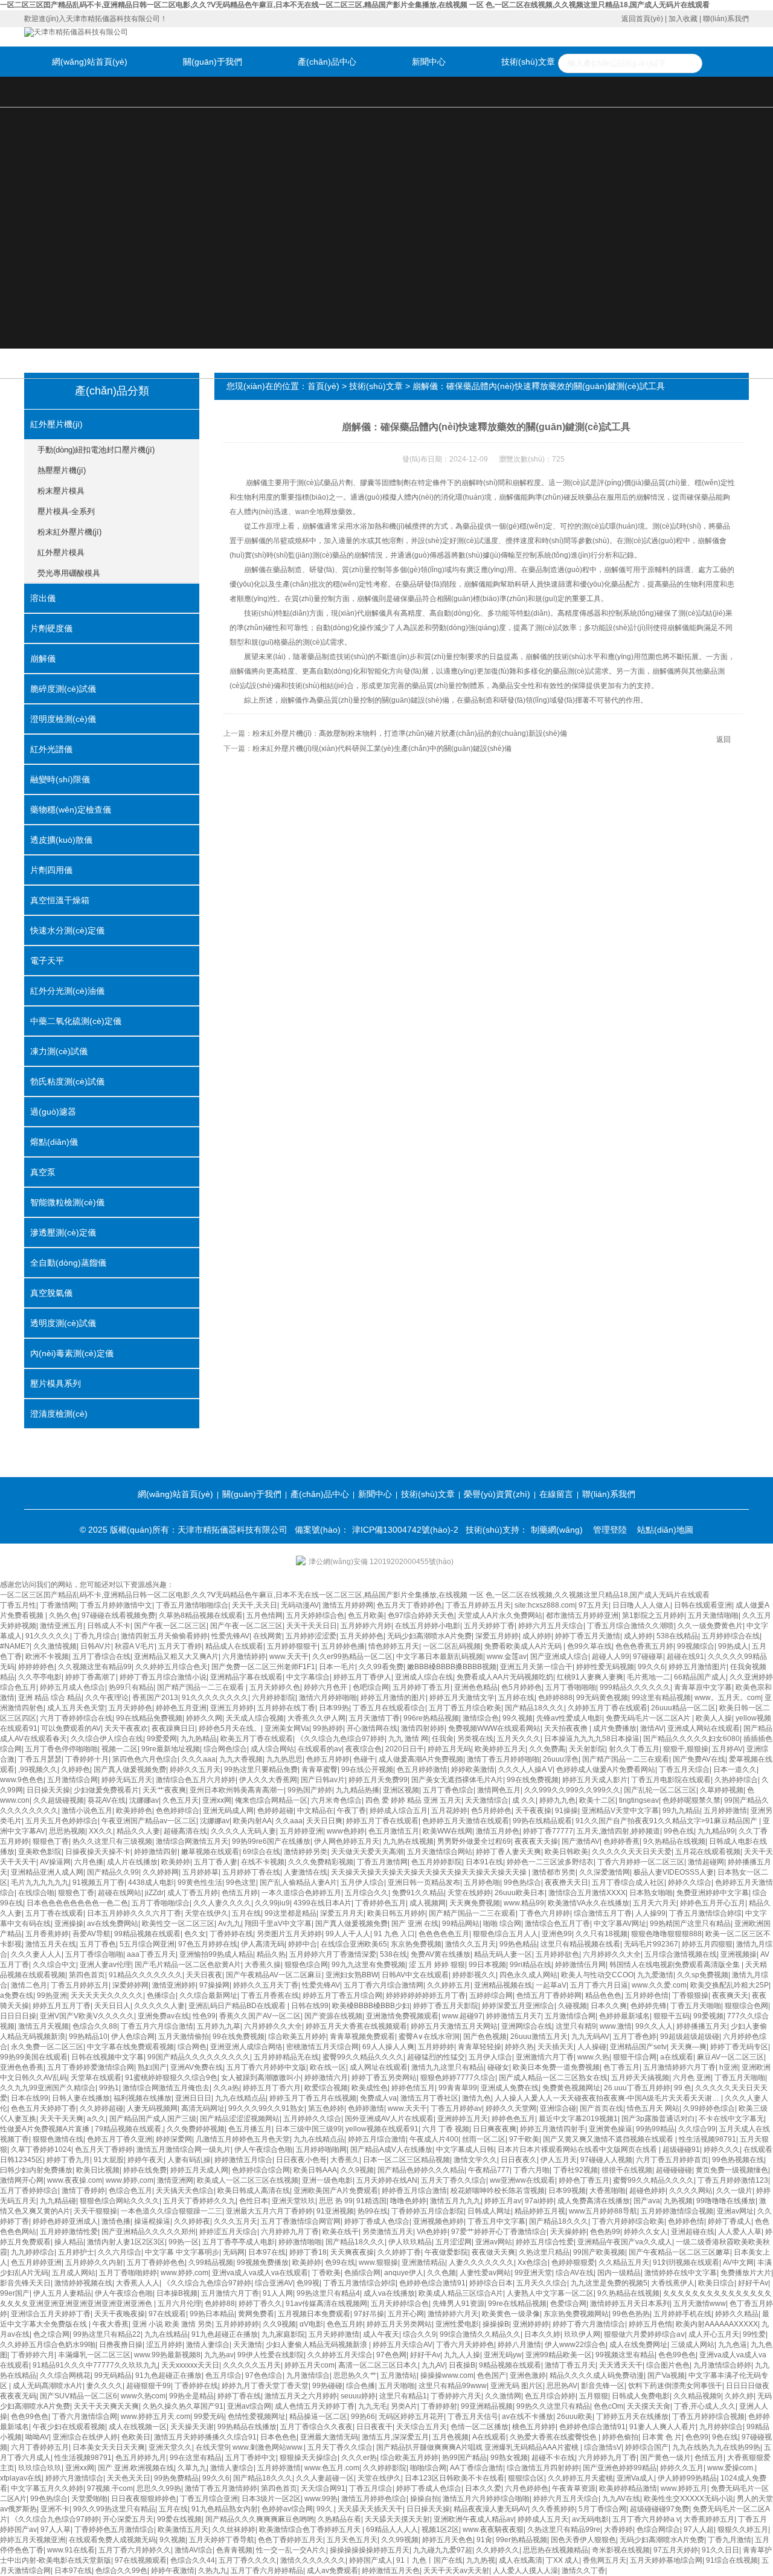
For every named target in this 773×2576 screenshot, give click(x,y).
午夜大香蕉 (111, 2324)
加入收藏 (683, 19)
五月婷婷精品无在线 (286, 2057)
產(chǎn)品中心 (327, 62)
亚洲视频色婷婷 (438, 2221)
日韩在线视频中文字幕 (107, 2057)
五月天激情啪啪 (713, 1615)
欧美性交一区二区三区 (178, 1924)
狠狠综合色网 (746, 2006)
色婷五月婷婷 (328, 1759)
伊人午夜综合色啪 (263, 2149)
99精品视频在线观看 (147, 1934)
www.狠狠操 (378, 2262)
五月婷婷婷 (436, 2047)
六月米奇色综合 (336, 1800)
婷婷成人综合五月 (399, 1811)
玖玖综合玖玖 (40, 2468)
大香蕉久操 (263, 1965)
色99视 (308, 2283)
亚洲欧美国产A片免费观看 (336, 2191)
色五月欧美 (366, 1615)
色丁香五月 (621, 2067)
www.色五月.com (332, 2468)
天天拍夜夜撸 (567, 1728)
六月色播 (89, 1862)
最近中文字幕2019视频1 (578, 2119)
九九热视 (481, 2560)
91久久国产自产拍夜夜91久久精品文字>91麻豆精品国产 (667, 1821)
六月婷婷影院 (274, 1698)
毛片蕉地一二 (649, 1677)
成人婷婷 (537, 1636)
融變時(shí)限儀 (60, 779)
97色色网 (391, 2355)
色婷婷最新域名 (624, 2016)
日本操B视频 (177, 2293)
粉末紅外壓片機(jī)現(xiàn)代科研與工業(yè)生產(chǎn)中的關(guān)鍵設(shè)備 (382, 749)
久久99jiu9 (272, 1903)
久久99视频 (400, 2540)
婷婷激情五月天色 (391, 2571)
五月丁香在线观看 (54, 1913)
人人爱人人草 (740, 2232)
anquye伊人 (404, 2273)
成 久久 (524, 1800)
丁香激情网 (58, 1605)
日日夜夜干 (374, 2427)
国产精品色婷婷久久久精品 (421, 2170)
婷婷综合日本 (491, 2283)
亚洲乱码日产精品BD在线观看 (238, 2006)
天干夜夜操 (533, 1811)
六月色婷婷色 (527, 2488)
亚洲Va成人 (635, 2478)
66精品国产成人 (700, 1677)
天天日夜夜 (204, 1975)
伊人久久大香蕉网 (268, 1780)
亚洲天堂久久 (170, 2447)
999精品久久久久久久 (635, 1687)
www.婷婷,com (130, 2180)
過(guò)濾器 (53, 1112)
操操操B (496, 2324)
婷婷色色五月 (513, 2119)
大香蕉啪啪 (608, 2191)
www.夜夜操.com (75, 2180)
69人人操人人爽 (388, 2047)
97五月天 (594, 1605)
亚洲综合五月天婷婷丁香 (51, 2314)
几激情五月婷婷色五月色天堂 (243, 2139)
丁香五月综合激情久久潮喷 (630, 1626)
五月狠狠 (594, 2396)
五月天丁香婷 (180, 1646)
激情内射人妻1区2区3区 (126, 2242)
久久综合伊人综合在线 (107, 1739)
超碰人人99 (611, 1657)
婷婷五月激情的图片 (393, 1698)
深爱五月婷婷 (497, 1636)
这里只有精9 (576, 2026)
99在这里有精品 (196, 2458)
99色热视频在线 (738, 2160)
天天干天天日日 (312, 1626)
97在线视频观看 (141, 2560)
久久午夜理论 (107, 1698)
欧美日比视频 (98, 2170)
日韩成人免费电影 (641, 2396)
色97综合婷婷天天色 (421, 1615)
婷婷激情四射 (156, 1852)
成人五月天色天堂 (76, 1708)
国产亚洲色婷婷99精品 (620, 2468)
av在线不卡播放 (528, 2417)
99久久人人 (654, 2026)
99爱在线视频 (179, 2519)
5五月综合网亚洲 (147, 1944)
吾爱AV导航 (91, 1934)
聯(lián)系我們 (726, 19)
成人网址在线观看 (379, 2067)
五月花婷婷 (449, 1811)
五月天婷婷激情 (334, 2334)
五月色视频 (451, 2437)
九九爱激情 (655, 1975)
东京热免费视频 (416, 1944)
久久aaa (289, 1821)
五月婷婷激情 (725, 1811)
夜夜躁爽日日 (173, 1728)
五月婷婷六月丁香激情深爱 (333, 1954)
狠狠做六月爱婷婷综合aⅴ (644, 2334)
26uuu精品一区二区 (683, 1708)
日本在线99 (30, 2098)
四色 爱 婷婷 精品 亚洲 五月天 (413, 1800)
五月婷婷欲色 (557, 1954)
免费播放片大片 (746, 2273)
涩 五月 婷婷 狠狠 (437, 1965)
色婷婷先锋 (649, 2006)
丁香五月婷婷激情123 (733, 2180)
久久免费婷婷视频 (196, 2129)
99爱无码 (209, 2417)
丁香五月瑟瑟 (40, 1759)
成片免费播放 (615, 1728)
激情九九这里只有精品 (447, 2067)
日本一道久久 (735, 1769)
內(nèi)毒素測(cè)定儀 (72, 1353)
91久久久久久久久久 (215, 1698)
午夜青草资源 (574, 2488)
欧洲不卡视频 (47, 1657)
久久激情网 (503, 2396)
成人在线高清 (521, 2560)
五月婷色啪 (482, 1882)
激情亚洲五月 (62, 1626)
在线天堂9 (212, 2447)
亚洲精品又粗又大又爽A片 (176, 1657)
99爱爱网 (162, 1739)
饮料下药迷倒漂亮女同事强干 (675, 2386)
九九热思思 (284, 1759)
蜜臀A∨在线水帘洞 (429, 2037)
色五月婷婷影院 (437, 1862)
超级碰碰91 (681, 2149)
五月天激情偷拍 (184, 2037)
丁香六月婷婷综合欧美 (628, 2221)
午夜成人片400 (434, 2139)
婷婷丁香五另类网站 (384, 2078)
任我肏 (443, 1739)
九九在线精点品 (240, 2098)
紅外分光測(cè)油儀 (67, 991)
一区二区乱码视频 (452, 1646)
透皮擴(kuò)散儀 (61, 840)
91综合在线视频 (732, 2560)
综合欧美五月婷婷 (297, 2037)
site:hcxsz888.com (545, 1605)
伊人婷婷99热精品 (687, 2478)
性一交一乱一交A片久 (291, 2550)
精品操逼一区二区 (318, 2417)
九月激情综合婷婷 (722, 2365)
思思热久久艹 (355, 2375)
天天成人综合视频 (255, 1718)
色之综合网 (51, 2334)
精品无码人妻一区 (503, 1954)
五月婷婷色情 (647, 1995)
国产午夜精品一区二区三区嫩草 (679, 2252)
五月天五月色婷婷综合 (62, 1821)
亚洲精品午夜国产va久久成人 (625, 2242)
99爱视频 (708, 2016)
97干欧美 (524, 2139)
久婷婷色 (75, 1769)
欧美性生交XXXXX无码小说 (688, 2499)
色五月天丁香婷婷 (104, 2149)
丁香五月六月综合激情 (157, 2026)
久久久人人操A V (525, 1769)
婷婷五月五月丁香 (62, 2006)
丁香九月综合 (95, 1636)
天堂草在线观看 (96, 2078)
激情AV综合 (194, 2550)
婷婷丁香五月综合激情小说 (163, 1677)
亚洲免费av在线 (163, 2016)
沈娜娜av (144, 1800)
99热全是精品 (191, 2396)
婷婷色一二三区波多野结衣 (550, 1862)
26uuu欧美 (575, 2417)
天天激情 (248, 2345)
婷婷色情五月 (413, 2088)
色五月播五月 (250, 2129)
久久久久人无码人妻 (243, 1831)
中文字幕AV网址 (620, 1924)
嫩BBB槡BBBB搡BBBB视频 (452, 1667)
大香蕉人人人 (138, 2283)
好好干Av (753, 2283)
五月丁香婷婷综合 (29, 2191)
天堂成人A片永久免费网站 (500, 1615)
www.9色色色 (22, 1780)
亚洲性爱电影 (457, 2324)
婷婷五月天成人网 (199, 2170)
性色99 (204, 2016)
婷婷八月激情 (519, 2345)
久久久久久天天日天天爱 (632, 1852)
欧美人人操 (714, 1718)
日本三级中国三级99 (309, 2129)
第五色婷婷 (326, 2108)
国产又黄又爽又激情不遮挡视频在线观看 (609, 2139)
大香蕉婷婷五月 (709, 2519)
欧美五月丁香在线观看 (257, 1739)
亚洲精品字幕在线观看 (246, 1677)
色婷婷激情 (366, 2108)
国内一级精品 (619, 2273)
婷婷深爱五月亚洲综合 (518, 2006)
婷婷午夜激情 (173, 2571)
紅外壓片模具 (61, 552)
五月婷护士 (76, 2252)
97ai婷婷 (539, 2201)
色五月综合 (223, 2375)
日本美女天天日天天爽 (109, 2447)
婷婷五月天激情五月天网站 (454, 2026)
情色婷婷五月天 (394, 1646)
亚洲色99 (557, 1934)
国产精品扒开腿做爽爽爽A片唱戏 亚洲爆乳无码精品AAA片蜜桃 (478, 2447)
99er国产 (15, 2293)
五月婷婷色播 (343, 1646)
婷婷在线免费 (145, 2170)
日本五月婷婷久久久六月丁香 (134, 1913)
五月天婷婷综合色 (315, 1615)
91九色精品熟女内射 (225, 2509)
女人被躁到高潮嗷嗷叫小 (261, 2078)
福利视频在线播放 (143, 2098)
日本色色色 (278, 2437)
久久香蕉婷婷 (553, 2509)
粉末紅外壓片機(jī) (69, 532)
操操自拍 (425, 2499)
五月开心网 (406, 2314)
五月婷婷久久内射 (94, 2262)
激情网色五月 (499, 1790)
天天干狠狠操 (95, 2211)
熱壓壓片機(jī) (62, 470)
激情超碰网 (706, 1862)
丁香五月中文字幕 (496, 2221)
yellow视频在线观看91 (382, 2129)
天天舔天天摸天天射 (397, 2519)
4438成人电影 (151, 1882)
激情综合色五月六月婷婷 (196, 1780)
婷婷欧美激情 (473, 1769)
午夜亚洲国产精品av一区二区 (149, 1821)
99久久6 (651, 1667)
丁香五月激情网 (382, 1862)
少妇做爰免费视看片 (106, 1790)
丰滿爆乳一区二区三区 (94, 2355)
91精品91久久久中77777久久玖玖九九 (95, 2365)
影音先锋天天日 (25, 2283)
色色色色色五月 (444, 1934)
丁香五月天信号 (473, 2417)
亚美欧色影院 (40, 1852)
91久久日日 (720, 2550)
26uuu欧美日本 (520, 1893)
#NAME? (15, 1646)
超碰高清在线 (185, 1831)
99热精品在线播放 (247, 2427)
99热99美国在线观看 (34, 2057)
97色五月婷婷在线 (208, 1944)
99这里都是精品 (290, 1913)
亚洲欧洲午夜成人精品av (474, 2519)
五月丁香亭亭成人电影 (239, 2242)
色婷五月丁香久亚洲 (120, 2139)
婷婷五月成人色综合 (72, 1687)
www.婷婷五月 (684, 2488)
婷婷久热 (519, 2047)
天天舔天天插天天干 (370, 2509)
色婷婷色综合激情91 (432, 2283)
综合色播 (361, 2386)
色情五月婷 (240, 1893)
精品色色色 (603, 1995)
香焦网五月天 (605, 2560)
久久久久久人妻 (159, 2006)
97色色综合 (264, 2375)
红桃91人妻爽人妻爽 (590, 1677)
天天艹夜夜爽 (164, 1790)
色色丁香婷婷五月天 (290, 2540)
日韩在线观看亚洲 (703, 1605)
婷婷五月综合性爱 (545, 2242)
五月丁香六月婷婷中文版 (266, 2067)
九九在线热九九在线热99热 (716, 2447)
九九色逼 (733, 2345)
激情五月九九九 (455, 2201)
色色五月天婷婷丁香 (43, 2108)
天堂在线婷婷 (469, 1893)
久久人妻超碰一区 (325, 2478)
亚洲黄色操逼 (611, 2129)
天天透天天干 (621, 2365)
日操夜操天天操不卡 (98, 1852)
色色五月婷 (345, 2324)
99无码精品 (113, 2375)
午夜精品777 (489, 2170)
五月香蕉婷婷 (47, 1934)
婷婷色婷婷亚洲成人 (65, 2221)
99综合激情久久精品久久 (480, 2334)
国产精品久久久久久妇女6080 (691, 1739)
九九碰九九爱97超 (443, 2550)
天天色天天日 (129, 2478)
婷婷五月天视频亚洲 (33, 2540)
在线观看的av (320, 1749)
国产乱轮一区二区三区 (660, 1790)
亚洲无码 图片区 (517, 2386)
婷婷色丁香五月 (584, 2180)
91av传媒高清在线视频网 (326, 2304)
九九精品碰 (58, 2201)
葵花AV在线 (107, 1800)
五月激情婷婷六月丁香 (679, 2067)
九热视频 (678, 2201)
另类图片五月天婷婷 (289, 1934)
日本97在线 (267, 2252)
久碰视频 (573, 2006)
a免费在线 (17, 1995)
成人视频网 (428, 1903)
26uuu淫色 (561, 1759)
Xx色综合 (533, 2262)
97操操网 (214, 1985)
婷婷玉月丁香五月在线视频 (313, 2098)
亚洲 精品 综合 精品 (50, 1698)
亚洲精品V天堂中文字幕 (620, 1811)
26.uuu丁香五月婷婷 (637, 2088)
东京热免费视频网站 (576, 2314)
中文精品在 (315, 1811)
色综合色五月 (130, 2191)
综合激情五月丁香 (603, 1913)
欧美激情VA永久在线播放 (589, 1903)
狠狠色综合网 (306, 1965)
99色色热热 (631, 2314)
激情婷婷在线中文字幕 (681, 2273)
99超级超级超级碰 (690, 2037)
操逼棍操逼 (152, 2221)
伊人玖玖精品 (410, 2242)
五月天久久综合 (542, 2283)
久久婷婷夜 (192, 2221)
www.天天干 (289, 1657)
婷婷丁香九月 (68, 2160)
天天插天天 (556, 2047)
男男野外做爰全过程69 (474, 1841)
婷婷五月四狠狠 (707, 1944)
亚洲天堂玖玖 (293, 2201)
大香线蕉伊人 (673, 2283)
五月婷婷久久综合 (312, 2119)
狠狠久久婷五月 (743, 2529)
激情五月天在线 (51, 1944)
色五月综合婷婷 (550, 2396)
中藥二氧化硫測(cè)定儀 (76, 1021)
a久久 (96, 2119)
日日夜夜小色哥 (301, 2160)
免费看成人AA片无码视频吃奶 (505, 1677)
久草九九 (192, 2468)
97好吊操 (369, 2314)
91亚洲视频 (335, 2211)
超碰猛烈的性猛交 (436, 2057)
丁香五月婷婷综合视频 (708, 2417)
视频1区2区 (440, 2529)
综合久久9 (419, 2334)
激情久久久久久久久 (313, 2560)
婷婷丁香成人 (730, 2221)
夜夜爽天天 (730, 1995)
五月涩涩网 (454, 2242)
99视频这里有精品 (625, 2355)
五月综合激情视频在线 (681, 1954)
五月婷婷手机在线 (682, 2314)
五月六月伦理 (179, 2304)
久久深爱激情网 (605, 1872)
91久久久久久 (48, 1636)
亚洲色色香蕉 (22, 2067)
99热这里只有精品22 (107, 2334)
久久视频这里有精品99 (95, 1667)
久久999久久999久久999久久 (572, 1790)
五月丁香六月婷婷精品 (267, 2571)
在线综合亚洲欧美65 (354, 1944)
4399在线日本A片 (322, 1903)
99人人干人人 (348, 1934)
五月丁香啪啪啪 (571, 1687)
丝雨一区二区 (484, 2139)
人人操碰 (592, 2047)
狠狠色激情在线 (58, 2139)
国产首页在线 (601, 2108)
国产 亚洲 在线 (415, 1924)
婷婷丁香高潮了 (91, 1677)
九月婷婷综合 (721, 2427)
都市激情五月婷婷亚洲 (582, 1615)
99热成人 (733, 1646)
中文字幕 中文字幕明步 (182, 2252)
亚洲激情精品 (423, 2262)
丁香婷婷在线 (231, 1934)
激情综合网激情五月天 (192, 1841)
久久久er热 (359, 2458)
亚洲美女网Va (287, 1728)
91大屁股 (109, 2160)
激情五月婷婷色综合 (374, 2499)
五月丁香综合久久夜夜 (316, 2427)
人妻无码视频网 (152, 2108)
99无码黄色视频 (602, 1698)
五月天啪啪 (397, 2386)
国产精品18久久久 (534, 1708)
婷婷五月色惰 (650, 2324)
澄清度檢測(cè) (59, 1414)
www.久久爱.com (659, 1985)
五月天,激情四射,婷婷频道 (618, 1831)
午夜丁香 (351, 1811)
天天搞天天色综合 (185, 2191)
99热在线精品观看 (542, 1821)
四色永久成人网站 (528, 1975)
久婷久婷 (739, 2396)
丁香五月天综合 (684, 1769)
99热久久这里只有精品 (553, 2406)
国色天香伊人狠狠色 (583, 2540)
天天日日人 (112, 2006)
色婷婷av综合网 (287, 2509)
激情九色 (476, 2098)
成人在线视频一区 (138, 2427)
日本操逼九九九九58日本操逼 (592, 1739)
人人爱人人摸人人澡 (525, 2571)
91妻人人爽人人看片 (662, 2427)
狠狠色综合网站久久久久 (120, 2201)
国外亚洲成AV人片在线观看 (389, 2119)
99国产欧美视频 (599, 2252)
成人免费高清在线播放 (594, 2201)
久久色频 (441, 2273)
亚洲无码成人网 (228, 1811)
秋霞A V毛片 (135, 1646)
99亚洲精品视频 (487, 2406)
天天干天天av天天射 (456, 2571)
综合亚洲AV (274, 2283)
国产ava (647, 2201)
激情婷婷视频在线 (83, 2283)
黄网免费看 (256, 2314)
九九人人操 (462, 2355)
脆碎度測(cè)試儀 (63, 689)
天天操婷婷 (568, 2232)
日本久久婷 (542, 2334)
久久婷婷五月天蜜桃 (580, 2478)
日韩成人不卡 (109, 1626)
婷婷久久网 (204, 1718)
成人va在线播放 (389, 2293)
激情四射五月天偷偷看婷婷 (164, 1636)
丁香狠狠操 (690, 1995)
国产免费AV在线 (699, 1759)
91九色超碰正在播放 (225, 2334)
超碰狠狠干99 (149, 2386)
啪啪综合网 (428, 2468)
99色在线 (679, 1831)
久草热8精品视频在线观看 (201, 1615)
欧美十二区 (597, 1800)
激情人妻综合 (208, 2345)
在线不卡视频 (263, 1862)
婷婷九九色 (557, 1800)
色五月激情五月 (394, 1831)
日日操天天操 (48, 1790)
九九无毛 (373, 2406)
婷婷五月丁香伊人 (362, 1677)
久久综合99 (697, 2129)
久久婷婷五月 (449, 1985)
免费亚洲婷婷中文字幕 (713, 1893)
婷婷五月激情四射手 (553, 2129)
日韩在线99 (310, 2006)
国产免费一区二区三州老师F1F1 (263, 1667)
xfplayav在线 (21, 2478)
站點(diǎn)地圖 (665, 1530)
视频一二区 (120, 1749)
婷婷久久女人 (646, 2232)
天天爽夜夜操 (352, 2252)
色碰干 (364, 1759)
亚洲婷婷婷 (531, 2324)
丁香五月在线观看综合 (389, 1708)
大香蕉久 (345, 2160)
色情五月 (709, 2458)
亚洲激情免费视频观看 (402, 2016)
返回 (723, 739)
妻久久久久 (104, 2386)
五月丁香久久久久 (248, 2560)
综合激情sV (603, 2447)
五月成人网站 (74, 2273)
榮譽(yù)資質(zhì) (644, 62)
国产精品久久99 (113, 1872)
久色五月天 (181, 1800)
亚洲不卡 (55, 2509)
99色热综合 (522, 1882)
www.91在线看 (71, 2550)
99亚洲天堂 (533, 2273)
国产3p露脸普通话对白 (658, 2119)
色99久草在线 (589, 1646)
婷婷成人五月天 (543, 2519)
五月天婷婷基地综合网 (666, 2560)
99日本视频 (487, 1965)
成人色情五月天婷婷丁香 (315, 2406)
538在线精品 (677, 1636)
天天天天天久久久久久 (107, 1995)
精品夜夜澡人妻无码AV (491, 2509)
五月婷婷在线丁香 (286, 1708)
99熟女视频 (509, 2458)
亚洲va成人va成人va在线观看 (260, 2273)
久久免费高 (547, 1749)
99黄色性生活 (200, 1882)
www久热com (143, 2396)
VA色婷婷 (432, 2232)
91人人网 (278, 2293)
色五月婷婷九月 (141, 2458)
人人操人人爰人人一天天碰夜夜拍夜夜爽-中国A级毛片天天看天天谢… (608, 2098)
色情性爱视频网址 (257, 2417)
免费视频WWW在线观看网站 (494, 1728)
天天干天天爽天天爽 (106, 2406)
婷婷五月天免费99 (378, 1780)
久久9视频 (357, 2170)
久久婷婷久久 (498, 2550)
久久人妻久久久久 (222, 1903)
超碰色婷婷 (647, 2191)
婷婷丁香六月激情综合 (589, 2324)
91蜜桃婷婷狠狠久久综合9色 (171, 2078)
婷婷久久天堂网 (511, 2108)
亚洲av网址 (735, 2211)
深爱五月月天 (342, 1913)
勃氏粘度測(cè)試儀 (67, 1081)
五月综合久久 (367, 1893)
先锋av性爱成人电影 (569, 1718)
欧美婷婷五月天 (500, 1749)
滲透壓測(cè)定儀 (63, 1232)
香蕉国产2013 (155, 1698)
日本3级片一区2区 (271, 2499)
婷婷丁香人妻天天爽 (508, 1852)
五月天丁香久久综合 (454, 2180)
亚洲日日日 (193, 2098)
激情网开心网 (22, 2180)
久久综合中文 (54, 1965)
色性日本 (254, 2201)
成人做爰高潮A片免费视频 (421, 1759)
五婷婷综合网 (491, 1995)
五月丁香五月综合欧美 (465, 1708)
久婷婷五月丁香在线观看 (608, 1708)
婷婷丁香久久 (260, 2304)
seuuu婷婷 (358, 2396)
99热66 (363, 2417)
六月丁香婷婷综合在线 (76, 1718)
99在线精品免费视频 (149, 1718)
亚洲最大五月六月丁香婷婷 (269, 2211)
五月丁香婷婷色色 (156, 2262)
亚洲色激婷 (528, 2375)
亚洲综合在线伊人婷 (85, 2437)
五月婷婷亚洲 (301, 1831)
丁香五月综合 (371, 2488)
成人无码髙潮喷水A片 (48, 2386)
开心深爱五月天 (128, 2519)
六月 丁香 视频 (446, 2129)
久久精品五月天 (624, 2262)
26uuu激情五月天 (539, 2037)
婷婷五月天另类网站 (399, 2324)
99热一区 (184, 2242)
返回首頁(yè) (642, 19)
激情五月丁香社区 (429, 2098)
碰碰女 (498, 2067)
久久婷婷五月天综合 (340, 2355)
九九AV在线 (621, 2499)
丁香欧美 (326, 2273)
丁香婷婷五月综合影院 (428, 2211)
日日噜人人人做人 (641, 1605)
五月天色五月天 (352, 2540)
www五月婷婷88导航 (603, 2211)
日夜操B (462, 2365)
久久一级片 (734, 2191)
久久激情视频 (55, 1646)
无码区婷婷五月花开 (411, 2417)
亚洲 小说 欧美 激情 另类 (172, 2324)
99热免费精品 (176, 2478)
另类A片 (404, 2406)
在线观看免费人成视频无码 (112, 2540)
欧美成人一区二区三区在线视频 (248, 2180)
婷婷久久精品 (737, 2314)
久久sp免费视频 (703, 1975)
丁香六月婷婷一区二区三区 (641, 1862)
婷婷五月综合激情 (377, 2139)
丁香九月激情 (730, 2540)
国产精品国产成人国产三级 (153, 2119)
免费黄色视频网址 (571, 2088)
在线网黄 (268, 1636)
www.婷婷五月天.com (156, 2417)
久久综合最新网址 (208, 1995)
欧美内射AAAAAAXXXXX (717, 2324)
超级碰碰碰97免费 (659, 2509)
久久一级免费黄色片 (710, 1626)
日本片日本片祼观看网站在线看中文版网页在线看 (578, 2149)
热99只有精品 (131, 1687)
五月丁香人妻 (216, 1862)
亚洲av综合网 (249, 2406)
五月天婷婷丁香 (489, 1626)
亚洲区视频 (401, 1790)
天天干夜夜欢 (126, 1728)
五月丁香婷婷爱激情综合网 (91, 2067)
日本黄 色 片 (662, 2437)
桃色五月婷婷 (534, 2427)
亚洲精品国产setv (638, 2047)
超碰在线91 (685, 1657)
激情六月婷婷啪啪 (328, 1698)
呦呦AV (37, 2437)
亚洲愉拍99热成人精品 (216, 1954)
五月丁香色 (98, 1944)
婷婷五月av (503, 2201)
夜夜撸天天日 (566, 1882)
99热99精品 (655, 2129)
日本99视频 (567, 2191)
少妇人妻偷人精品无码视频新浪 (317, 2345)
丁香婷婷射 (439, 2406)
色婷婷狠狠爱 (573, 2262)
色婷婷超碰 (275, 1811)
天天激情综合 (487, 1800)
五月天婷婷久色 (275, 1687)
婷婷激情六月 (326, 2078)
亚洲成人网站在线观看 (704, 1728)
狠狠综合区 (526, 2478)
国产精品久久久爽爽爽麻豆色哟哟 (260, 2519)
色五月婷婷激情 (422, 1769)
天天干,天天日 (255, 1605)
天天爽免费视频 (475, 1903)
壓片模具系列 (56, 1383)
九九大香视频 (241, 1759)
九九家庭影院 (283, 2334)
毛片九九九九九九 (40, 1882)
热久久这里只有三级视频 (112, 1841)
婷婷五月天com (310, 2365)
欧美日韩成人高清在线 (254, 2191)
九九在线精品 (166, 2334)
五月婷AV (727, 1749)
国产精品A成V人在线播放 (391, 2149)
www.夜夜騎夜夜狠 (493, 2529)
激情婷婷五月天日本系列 (630, 2304)
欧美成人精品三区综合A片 (461, 2293)
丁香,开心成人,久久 (705, 2406)
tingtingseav (639, 1800)
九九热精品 (199, 1739)
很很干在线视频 (627, 2170)
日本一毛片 (337, 1667)
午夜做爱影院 (446, 2252)
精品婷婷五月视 (540, 2211)
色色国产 (492, 2375)
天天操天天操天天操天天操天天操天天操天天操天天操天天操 (430, 1872)
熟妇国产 (152, 2067)
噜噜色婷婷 (408, 2201)
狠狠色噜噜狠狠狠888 (666, 1934)
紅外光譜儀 (51, 749)
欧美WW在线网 (447, 1831)
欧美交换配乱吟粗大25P (730, 1985)
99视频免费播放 (263, 2262)
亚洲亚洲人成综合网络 (246, 2047)
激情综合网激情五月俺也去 (166, 2088)
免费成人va (378, 2098)
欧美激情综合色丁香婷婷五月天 (311, 2529)
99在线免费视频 (533, 1780)
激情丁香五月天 (570, 2365)
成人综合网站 (272, 1749)
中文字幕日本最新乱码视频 (440, 1657)
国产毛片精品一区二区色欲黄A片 (188, 1965)
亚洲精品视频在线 (503, 1985)
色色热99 (605, 2232)
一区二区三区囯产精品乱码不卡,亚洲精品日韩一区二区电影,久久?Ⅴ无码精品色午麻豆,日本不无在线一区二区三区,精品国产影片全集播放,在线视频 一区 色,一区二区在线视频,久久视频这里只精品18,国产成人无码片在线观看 (355, 5)
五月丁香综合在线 (101, 1657)
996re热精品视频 (431, 1718)
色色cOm (608, 2406)
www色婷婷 (346, 1831)
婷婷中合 (303, 1944)
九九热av (219, 2355)
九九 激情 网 (408, 1739)
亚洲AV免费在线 (197, 2067)
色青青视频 (234, 2550)
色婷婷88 (220, 2304)
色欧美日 (136, 2437)
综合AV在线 (575, 2273)
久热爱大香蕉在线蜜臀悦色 (554, 2437)
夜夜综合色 (364, 1749)
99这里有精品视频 (661, 1698)
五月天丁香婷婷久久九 (199, 2201)
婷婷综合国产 (647, 2447)
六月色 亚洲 (692, 2078)
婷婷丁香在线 (239, 2396)
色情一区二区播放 (480, 2427)
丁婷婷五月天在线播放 (632, 2417)
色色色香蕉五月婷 (644, 1646)
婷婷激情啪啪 (300, 2242)
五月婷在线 (516, 1698)
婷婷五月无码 (449, 1749)
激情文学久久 (475, 2160)
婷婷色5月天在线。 (230, 1728)
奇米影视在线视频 (621, 2550)
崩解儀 (43, 658)
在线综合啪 (36, 1893)
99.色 (683, 2088)
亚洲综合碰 (558, 2108)
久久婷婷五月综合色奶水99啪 (48, 2345)
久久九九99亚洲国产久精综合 (48, 2088)
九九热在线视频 (408, 1841)
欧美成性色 (370, 2088)
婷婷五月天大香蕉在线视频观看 (356, 2026)
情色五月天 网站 (653, 2108)
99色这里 (241, 1882)
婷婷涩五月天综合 (228, 2232)
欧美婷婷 (176, 1862)
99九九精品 (681, 1811)
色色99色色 (677, 2355)
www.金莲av (507, 1657)
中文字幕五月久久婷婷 (47, 2488)
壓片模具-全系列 (66, 511)
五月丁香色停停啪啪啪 (62, 1749)
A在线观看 (489, 2437)
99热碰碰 (327, 2386)
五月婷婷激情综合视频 (677, 2211)
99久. (325, 2509)
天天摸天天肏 (649, 2406)
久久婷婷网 (161, 1872)
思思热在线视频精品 (556, 2550)
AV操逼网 (55, 1862)
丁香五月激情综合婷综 (705, 1913)
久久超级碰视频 (59, 1800)
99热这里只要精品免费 (261, 1769)
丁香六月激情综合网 (85, 2417)
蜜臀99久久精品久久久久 (363, 2057)
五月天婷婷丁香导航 (222, 2540)
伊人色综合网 (133, 2037)
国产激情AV (581, 1841)
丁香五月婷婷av (456, 2108)
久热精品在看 (339, 2519)
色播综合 (161, 1995)
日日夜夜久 (519, 2160)
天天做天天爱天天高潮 (367, 1852)
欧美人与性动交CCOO (597, 1975)
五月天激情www (700, 2304)
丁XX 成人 (563, 2560)
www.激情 (616, 2026)
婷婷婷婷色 (36, 1667)
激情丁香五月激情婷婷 (221, 2488)
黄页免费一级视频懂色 (732, 2170)
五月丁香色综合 (448, 1790)
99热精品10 (88, 2037)
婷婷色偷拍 (620, 2437)
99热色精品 (518, 1944)
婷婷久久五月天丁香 (266, 1985)
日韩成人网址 (489, 2211)
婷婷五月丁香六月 (272, 2088)
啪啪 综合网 (502, 1924)
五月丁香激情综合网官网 (301, 2221)
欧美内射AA (252, 1821)
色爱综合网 (568, 2304)
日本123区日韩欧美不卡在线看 (454, 2478)
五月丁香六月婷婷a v (646, 2519)
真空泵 (43, 1172)
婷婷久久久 (722, 2149)
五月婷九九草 (219, 2026)
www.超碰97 (462, 2016)
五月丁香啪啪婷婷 (128, 2273)
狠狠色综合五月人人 (505, 1934)
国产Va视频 (666, 2375)
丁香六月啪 (531, 2170)
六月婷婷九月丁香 (290, 2232)
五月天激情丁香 (374, 1718)
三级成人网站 (693, 2345)
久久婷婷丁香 (399, 2252)
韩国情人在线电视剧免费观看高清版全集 (675, 1965)
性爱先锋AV (230, 1636)
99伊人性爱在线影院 (271, 2355)
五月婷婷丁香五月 (422, 1687)
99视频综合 (696, 1646)
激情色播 (116, 2221)
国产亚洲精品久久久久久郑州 (149, 2232)
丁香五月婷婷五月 (80, 1985)
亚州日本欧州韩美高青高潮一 (237, 1790)
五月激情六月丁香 (230, 2293)
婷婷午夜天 (146, 2160)
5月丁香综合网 (602, 2509)
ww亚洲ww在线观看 (522, 2180)
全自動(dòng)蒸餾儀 (68, 1263)
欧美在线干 (341, 2232)
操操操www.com (447, 2375)
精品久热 (271, 1954)
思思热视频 (67, 1831)
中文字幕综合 (308, 1677)
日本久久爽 (609, 2006)
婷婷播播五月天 (702, 2026)
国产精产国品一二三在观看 (201, 1687)
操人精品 (69, 2242)
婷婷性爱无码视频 (605, 1667)
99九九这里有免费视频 (368, 1965)
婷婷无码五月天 (127, 1780)
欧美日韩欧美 (566, 1852)
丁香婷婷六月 (33, 2355)
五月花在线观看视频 (708, 1852)
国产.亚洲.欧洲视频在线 (136, 2468)
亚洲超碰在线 (693, 2232)
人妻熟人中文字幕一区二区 (550, 2293)
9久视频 (172, 2540)
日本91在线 (484, 1862)
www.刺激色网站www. (268, 2447)
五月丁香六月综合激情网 (383, 1985)
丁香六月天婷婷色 (465, 2345)
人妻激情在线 (306, 1872)
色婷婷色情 (686, 2221)
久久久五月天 (236, 2221)
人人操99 (650, 1913)
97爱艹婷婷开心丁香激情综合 (499, 2232)
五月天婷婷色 (362, 1636)
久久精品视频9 (697, 2396)
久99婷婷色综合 (709, 2108)
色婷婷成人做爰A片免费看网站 (606, 1769)
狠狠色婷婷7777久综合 (458, 2078)
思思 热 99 (336, 2201)
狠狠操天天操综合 (309, 2458)
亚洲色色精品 (476, 1687)
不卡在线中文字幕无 (731, 2119)
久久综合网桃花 (65, 2375)
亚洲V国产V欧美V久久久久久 (87, 2016)
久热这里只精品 (544, 2252)
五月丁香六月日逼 (599, 1985)
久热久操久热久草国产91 (183, 2406)
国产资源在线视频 (333, 2016)
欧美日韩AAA (315, 2170)
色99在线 (340, 2262)
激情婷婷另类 (306, 1852)
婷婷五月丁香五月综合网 (342, 1995)
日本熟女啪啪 (651, 1893)
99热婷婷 (328, 1728)
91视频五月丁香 (98, 1882)
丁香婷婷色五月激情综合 (114, 2529)
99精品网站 (461, 1924)
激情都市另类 (554, 1872)
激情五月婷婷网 (348, 1605)
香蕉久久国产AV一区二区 (260, 2016)
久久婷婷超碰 (101, 2108)
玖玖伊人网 (582, 2334)
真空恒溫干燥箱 (60, 900)
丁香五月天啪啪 (696, 2006)
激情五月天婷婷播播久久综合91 (205, 2437)
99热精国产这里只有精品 (690, 1924)
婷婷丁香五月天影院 (446, 2006)
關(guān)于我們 (213, 62)
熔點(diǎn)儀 (54, 1142)
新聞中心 (429, 62)
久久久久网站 (691, 2191)
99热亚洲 (52, 1995)
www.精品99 (524, 1903)
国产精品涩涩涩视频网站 (240, 2119)
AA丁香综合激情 (476, 2468)
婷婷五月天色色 (447, 2540)
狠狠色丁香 (51, 1841)
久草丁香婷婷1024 (41, 2149)
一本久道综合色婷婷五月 (301, 1893)
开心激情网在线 (372, 1728)
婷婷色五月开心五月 (713, 1903)
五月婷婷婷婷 (237, 2324)
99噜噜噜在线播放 (726, 2201)
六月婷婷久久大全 (612, 1954)
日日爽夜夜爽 (495, 2129)
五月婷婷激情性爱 (69, 2232)
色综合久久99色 (121, 2571)
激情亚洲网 (175, 2180)
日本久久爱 (483, 2488)
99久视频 (518, 1718)
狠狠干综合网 (635, 2057)
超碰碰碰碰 (674, 2170)
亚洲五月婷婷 (232, 1708)
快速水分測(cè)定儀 (67, 930)
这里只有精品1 (403, 2396)
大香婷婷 (618, 2529)
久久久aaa (198, 1759)
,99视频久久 (38, 1769)
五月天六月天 (655, 1903)
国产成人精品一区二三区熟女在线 (553, 2078)
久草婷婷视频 (722, 1790)
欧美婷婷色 (134, 1811)
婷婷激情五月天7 (514, 2016)
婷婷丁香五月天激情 (588, 1636)
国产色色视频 (485, 2037)
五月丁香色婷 (635, 2037)
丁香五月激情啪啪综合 (192, 1605)
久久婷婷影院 (385, 2468)
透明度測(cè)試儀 (63, 1323)
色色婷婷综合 (178, 1811)
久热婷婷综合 (736, 1780)
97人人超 (699, 2529)
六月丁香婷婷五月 (40, 2447)
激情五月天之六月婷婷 (301, 2396)
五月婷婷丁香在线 (251, 1872)
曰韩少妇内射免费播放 (36, 2170)
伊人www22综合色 (575, 2345)
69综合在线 (261, 1852)
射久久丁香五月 (634, 1749)
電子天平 (47, 961)
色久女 (195, 1934)
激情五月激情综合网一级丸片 (184, 2149)
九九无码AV (590, 2037)
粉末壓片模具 (61, 491)
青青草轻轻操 (480, 2047)
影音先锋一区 (603, 2386)
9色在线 (725, 2437)
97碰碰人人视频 (606, 2160)
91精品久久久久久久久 (146, 1975)
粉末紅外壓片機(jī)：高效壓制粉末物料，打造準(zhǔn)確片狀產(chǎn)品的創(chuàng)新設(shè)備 (410, 733)
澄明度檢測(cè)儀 (63, 719)
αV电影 (311, 2324)
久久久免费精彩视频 (321, 1862)
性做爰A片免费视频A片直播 (46, 2129)
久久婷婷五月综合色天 (172, 1667)
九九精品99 (716, 1831)
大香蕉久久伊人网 (316, 1718)
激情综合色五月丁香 (557, 1924)
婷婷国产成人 (371, 2560)
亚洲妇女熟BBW (352, 1975)
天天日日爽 (324, 1821)
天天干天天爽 (62, 2119)
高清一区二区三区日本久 (378, 2365)
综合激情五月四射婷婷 (543, 2468)
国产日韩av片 (323, 1780)
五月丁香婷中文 (251, 2458)
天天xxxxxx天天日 (190, 2365)
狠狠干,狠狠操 (686, 1749)
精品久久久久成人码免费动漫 (597, 2375)
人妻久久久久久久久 (481, 2262)
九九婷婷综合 (33, 2252)
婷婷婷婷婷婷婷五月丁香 (426, 1995)
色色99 (697, 2437)
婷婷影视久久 (474, 1975)
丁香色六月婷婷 (545, 1913)
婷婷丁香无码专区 (739, 2047)
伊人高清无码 (263, 1944)
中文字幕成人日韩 (465, 2149)
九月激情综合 (308, 2375)
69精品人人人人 (392, 2529)
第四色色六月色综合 (145, 1759)
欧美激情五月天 (183, 2529)
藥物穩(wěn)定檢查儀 (71, 810)
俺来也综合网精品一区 (271, 1800)
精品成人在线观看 (234, 1646)
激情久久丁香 (583, 2571)
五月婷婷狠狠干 (292, 1646)
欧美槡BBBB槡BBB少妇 (371, 2006)
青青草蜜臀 (319, 1769)
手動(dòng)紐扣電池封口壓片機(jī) (96, 450)
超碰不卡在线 (553, 2458)
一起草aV (551, 1985)
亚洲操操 (69, 1924)
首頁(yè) (323, 386)
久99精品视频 (211, 2262)
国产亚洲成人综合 (559, 1657)
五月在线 (246, 1913)
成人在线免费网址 (638, 2345)
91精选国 (371, 2201)
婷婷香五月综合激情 (414, 2191)
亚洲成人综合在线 (424, 1677)
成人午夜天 (381, 2334)
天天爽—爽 (688, 2047)
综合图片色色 (668, 2365)
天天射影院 (587, 1749)
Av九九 (229, 1924)
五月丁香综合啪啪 (94, 1954)
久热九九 (213, 2571)
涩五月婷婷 (164, 2345)
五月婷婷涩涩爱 (311, 1636)
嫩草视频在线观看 (210, 1852)
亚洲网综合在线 (527, 2026)
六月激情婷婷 (244, 1657)
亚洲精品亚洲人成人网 (47, 1872)
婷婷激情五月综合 (243, 2160)
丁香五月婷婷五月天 (478, 1605)
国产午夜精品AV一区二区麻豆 (274, 1975)
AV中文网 (738, 2262)
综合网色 (192, 2047)
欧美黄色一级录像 (511, 2314)
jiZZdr (154, 1893)
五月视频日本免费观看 (314, 2314)
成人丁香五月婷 (193, 1893)
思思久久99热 (159, 2488)
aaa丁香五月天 (151, 1954)
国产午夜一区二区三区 (170, 1626)
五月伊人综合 (362, 1882)
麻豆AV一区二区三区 (730, 2057)
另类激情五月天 (388, 2232)
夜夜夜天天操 (536, 1841)
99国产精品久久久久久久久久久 (199, 2057)
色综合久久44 (193, 2560)
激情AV (652, 1728)
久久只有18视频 (601, 1934)
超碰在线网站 (120, 1893)
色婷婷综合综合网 (261, 2170)
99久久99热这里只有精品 (114, 2509)
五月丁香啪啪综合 (161, 1903)
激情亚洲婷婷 (174, 1985)
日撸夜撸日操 (121, 2345)
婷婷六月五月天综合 (551, 1626)
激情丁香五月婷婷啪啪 (503, 1759)
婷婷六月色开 (326, 1687)
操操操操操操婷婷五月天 (370, 2550)
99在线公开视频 (367, 1769)
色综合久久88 (95, 2026)
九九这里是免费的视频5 (609, 2283)
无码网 (234, 2252)
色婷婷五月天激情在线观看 (466, 1821)
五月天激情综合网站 (440, 1852)
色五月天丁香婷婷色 (409, 1605)
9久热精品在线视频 (674, 1841)
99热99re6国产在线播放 (271, 1841)
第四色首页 (87, 1975)
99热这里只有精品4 (328, 2293)
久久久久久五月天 (252, 2365)
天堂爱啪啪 (89, 2499)
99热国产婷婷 (310, 1790)
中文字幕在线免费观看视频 (130, 2047)
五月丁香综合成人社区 (628, 1882)
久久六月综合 (120, 2252)
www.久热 (593, 2057)
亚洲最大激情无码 (329, 2437)
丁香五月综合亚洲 (209, 2499)
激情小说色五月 (87, 1811)
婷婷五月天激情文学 (462, 1698)
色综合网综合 (658, 2529)
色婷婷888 (555, 1698)
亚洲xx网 (217, 1800)
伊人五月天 (559, 2160)
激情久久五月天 (470, 1944)
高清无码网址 (203, 2108)
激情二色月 (29, 1985)
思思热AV (562, 2386)
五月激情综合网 (72, 1780)
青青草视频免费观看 (362, 2037)
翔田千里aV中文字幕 (278, 1924)
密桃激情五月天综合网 (322, 2047)
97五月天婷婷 (676, 2550)
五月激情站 (399, 2375)
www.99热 (321, 2499)
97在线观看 (167, 2314)
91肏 (484, 2540)
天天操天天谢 (192, 2427)
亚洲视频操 (739, 1954)
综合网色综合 (225, 1749)
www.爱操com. (731, 2468)
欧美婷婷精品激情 (628, 2488)
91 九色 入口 (394, 1934)
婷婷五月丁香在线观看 (382, 1821)
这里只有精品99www (453, 2386)
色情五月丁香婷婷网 (549, 1995)
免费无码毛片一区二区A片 (649, 1718)
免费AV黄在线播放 (441, 1954)
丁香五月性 (18, 1605)
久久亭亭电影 (40, 1677)
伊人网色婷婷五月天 (347, 1841)
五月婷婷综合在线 (731, 1636)
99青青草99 (458, 2088)
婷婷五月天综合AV (403, 2345)
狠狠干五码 (672, 2016)
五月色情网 (265, 1615)
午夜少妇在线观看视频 (69, 2427)
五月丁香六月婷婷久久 (135, 2550)
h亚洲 (729, 2067)
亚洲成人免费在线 (510, 2088)
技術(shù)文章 (528, 62)
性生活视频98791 (707, 2139)
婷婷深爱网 (174, 2139)
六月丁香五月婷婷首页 (672, 2160)
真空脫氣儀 (51, 1293)
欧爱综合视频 (326, 2088)
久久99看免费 (381, 1667)
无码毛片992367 (651, 1944)
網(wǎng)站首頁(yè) (90, 62)
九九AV (433, 2365)
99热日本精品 (212, 2314)
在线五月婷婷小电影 (428, 1626)
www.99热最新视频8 (167, 2355)
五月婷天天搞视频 (640, 2078)
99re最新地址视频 (171, 1749)
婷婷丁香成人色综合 (377, 2221)
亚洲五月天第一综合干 (536, 1667)
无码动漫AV (300, 1605)
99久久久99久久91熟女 (266, 2108)
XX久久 (101, 1831)
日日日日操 (18, 2016)
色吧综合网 (371, 1687)
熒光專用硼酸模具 (69, 573)
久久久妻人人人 (36, 1954)
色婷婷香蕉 (621, 1841)
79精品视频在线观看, (129, 2129)
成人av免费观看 (332, 2571)
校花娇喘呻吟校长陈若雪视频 (498, 2191)
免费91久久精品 (418, 1893)
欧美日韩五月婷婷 (396, 1913)
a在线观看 (677, 2057)
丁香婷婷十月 (87, 1759)
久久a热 (226, 2088)
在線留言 (556, 1494)
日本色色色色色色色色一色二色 (77, 1903)
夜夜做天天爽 (493, 2252)
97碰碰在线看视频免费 (118, 1615)
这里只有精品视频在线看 (580, 1944)
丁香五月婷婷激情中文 (116, 1605)
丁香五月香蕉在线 (270, 1995)
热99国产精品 (464, 2458)
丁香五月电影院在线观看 (671, 1780)
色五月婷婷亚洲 (36, 2262)
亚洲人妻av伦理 (105, 1965)
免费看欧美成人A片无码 (524, 1646)
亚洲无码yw (503, 2355)
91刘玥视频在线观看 (686, 2262)
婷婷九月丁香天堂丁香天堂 (265, 2386)
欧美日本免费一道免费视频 (556, 2067)
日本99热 (334, 1708)
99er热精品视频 (521, 2540)
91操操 (566, 1811)
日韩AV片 (96, 1646)
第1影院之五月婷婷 (653, 1615)
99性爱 (754, 2334)
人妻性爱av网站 (485, 2273)
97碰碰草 (648, 1657)
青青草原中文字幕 (703, 1687)
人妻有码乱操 (189, 2160)
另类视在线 (475, 1739)
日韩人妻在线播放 (81, 2098)
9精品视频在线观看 (510, 2365)
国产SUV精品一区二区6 (79, 2396)
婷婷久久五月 (682, 2468)
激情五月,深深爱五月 (395, 2437)
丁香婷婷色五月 (380, 1903)
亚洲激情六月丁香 (545, 2057)
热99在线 (373, 2211)
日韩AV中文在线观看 (415, 1975)
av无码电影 (590, 2519)
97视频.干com (110, 2488)
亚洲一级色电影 (327, 2180)
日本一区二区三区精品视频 (406, 2160)
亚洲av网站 (494, 2242)
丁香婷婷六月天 (456, 2396)
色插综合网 (362, 2273)
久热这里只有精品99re (564, 2529)
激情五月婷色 (498, 1831)
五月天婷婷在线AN (387, 2180)
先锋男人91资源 (458, 2304)
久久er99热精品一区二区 (352, 1657)
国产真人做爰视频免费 (130, 1769)
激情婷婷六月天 (453, 2314)
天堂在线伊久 (207, 1913)
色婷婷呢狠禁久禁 (691, 1800)
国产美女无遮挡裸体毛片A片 (457, 1780)
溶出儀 (43, 598)
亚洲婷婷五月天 (463, 2119)
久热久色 (63, 1615)
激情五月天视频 (43, 2026)
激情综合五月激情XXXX (587, 1893)
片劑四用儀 (51, 870)
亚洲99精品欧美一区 (559, 2355)
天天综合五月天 (422, 2427)
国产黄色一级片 (666, 2458)
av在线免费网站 (113, 1924)
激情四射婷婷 (423, 1728)
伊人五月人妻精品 (62, 2293)
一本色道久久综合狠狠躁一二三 (172, 2211)
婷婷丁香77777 (548, 1831)
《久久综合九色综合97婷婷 (341, 1739)
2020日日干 (405, 1749)
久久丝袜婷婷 (234, 2529)
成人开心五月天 (714, 2334)
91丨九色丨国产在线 (429, 2560)
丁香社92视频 (576, 2170)
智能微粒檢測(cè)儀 (67, 1202)
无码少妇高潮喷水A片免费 (429, 1636)
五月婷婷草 (200, 1872)
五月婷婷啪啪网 (321, 2149)
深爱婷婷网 (130, 1985)
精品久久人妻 (138, 1831)
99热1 (109, 2088)
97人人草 (56, 2529)
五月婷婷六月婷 (366, 1626)
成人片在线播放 (132, 1862)
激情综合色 (481, 1718)
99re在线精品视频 (517, 2304)
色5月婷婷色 (521, 1687)
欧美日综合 (716, 2283)
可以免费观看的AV (71, 1728)
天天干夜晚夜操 (120, 2314)
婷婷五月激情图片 (698, 1667)
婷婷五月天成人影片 (595, 1780)
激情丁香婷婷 (83, 2191)
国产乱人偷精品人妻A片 (298, 1882)
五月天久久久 (519, 1739)
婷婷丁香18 (308, 2252)
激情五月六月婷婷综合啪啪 (486, 2499)
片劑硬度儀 (51, 628)
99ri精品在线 (531, 1965)
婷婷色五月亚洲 (181, 1708)
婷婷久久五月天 (195, 1769)
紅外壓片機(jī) (56, 424)
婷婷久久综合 (690, 1882)
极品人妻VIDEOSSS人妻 (674, 1872)
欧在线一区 (328, 2067)
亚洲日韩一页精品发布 (424, 1882)
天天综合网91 (323, 2488)
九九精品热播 (358, 1790)
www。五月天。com (728, 1698)
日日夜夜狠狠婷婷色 (144, 2499)
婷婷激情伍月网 (580, 1965)
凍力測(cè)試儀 (59, 1051)
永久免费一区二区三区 (47, 2047)
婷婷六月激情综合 (74, 2478)
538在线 (393, 1954)
